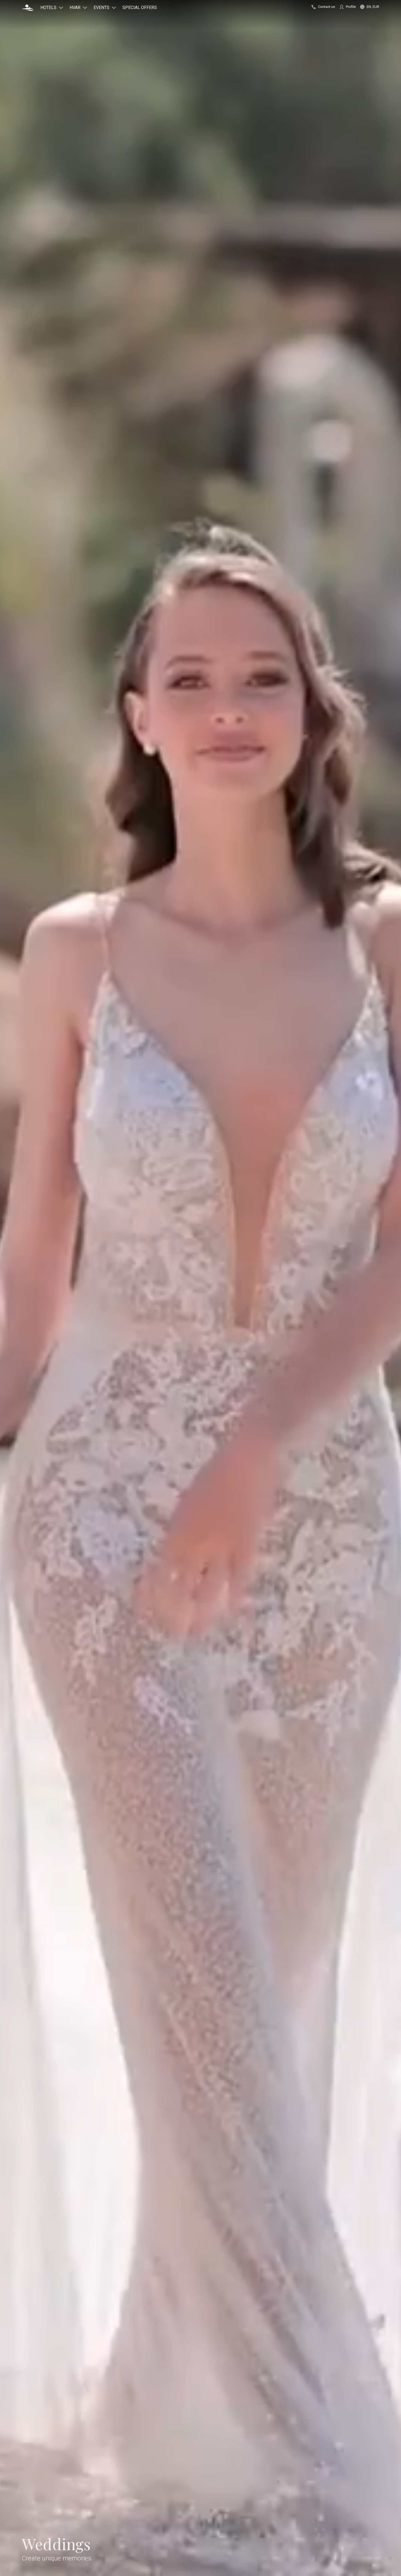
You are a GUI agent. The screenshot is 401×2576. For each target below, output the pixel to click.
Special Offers (140, 8)
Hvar (75, 8)
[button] (28, 8)
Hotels (48, 8)
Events (101, 8)
